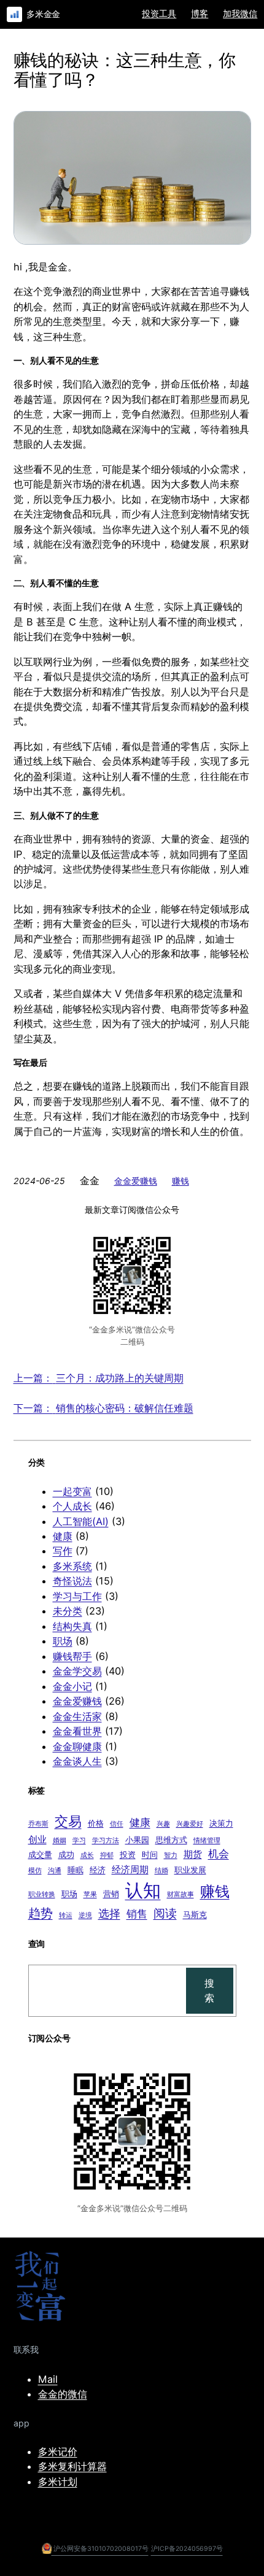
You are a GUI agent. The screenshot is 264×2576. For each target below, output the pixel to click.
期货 (193, 1854)
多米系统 (72, 1566)
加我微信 (240, 13)
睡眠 (76, 1870)
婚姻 (60, 1840)
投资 (128, 1854)
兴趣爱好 (190, 1824)
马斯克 (195, 1914)
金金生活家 (77, 1716)
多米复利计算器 (72, 2466)
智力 (171, 1855)
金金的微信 (63, 2394)
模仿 (35, 1871)
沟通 (55, 1871)
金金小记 (72, 1686)
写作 (63, 1551)
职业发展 (190, 1870)
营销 (111, 1894)
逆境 (85, 1915)
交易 (68, 1821)
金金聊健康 (77, 1746)
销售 (137, 1914)
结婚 (161, 1871)
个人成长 (72, 1506)
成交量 (40, 1854)
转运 (66, 1915)
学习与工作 (77, 1596)
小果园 (137, 1840)
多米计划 (58, 2482)
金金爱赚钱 (136, 1181)
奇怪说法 (72, 1581)
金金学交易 (77, 1671)
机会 (219, 1854)
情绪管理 (207, 1840)
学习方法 (106, 1840)
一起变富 (72, 1491)
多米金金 (44, 14)
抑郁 (107, 1855)
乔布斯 (38, 1824)
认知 (143, 1890)
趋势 (41, 1913)
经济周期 (130, 1869)
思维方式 (171, 1840)
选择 (109, 1913)
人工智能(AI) (81, 1521)
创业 (37, 1839)
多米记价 (58, 2452)
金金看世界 (77, 1731)
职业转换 (42, 1894)
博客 (200, 13)
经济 (98, 1870)
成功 (66, 1854)
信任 (117, 1824)
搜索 (209, 1990)
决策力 (221, 1823)
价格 (96, 1823)
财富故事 (181, 1894)
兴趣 (163, 1824)
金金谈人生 (77, 1761)
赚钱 (181, 1181)
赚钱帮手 (72, 1656)
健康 (63, 1536)
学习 (79, 1840)
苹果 (90, 1894)
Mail (48, 2379)
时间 (150, 1854)
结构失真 (72, 1626)
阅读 (165, 1913)
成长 (87, 1855)
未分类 (68, 1611)
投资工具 (159, 13)
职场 (63, 1641)
